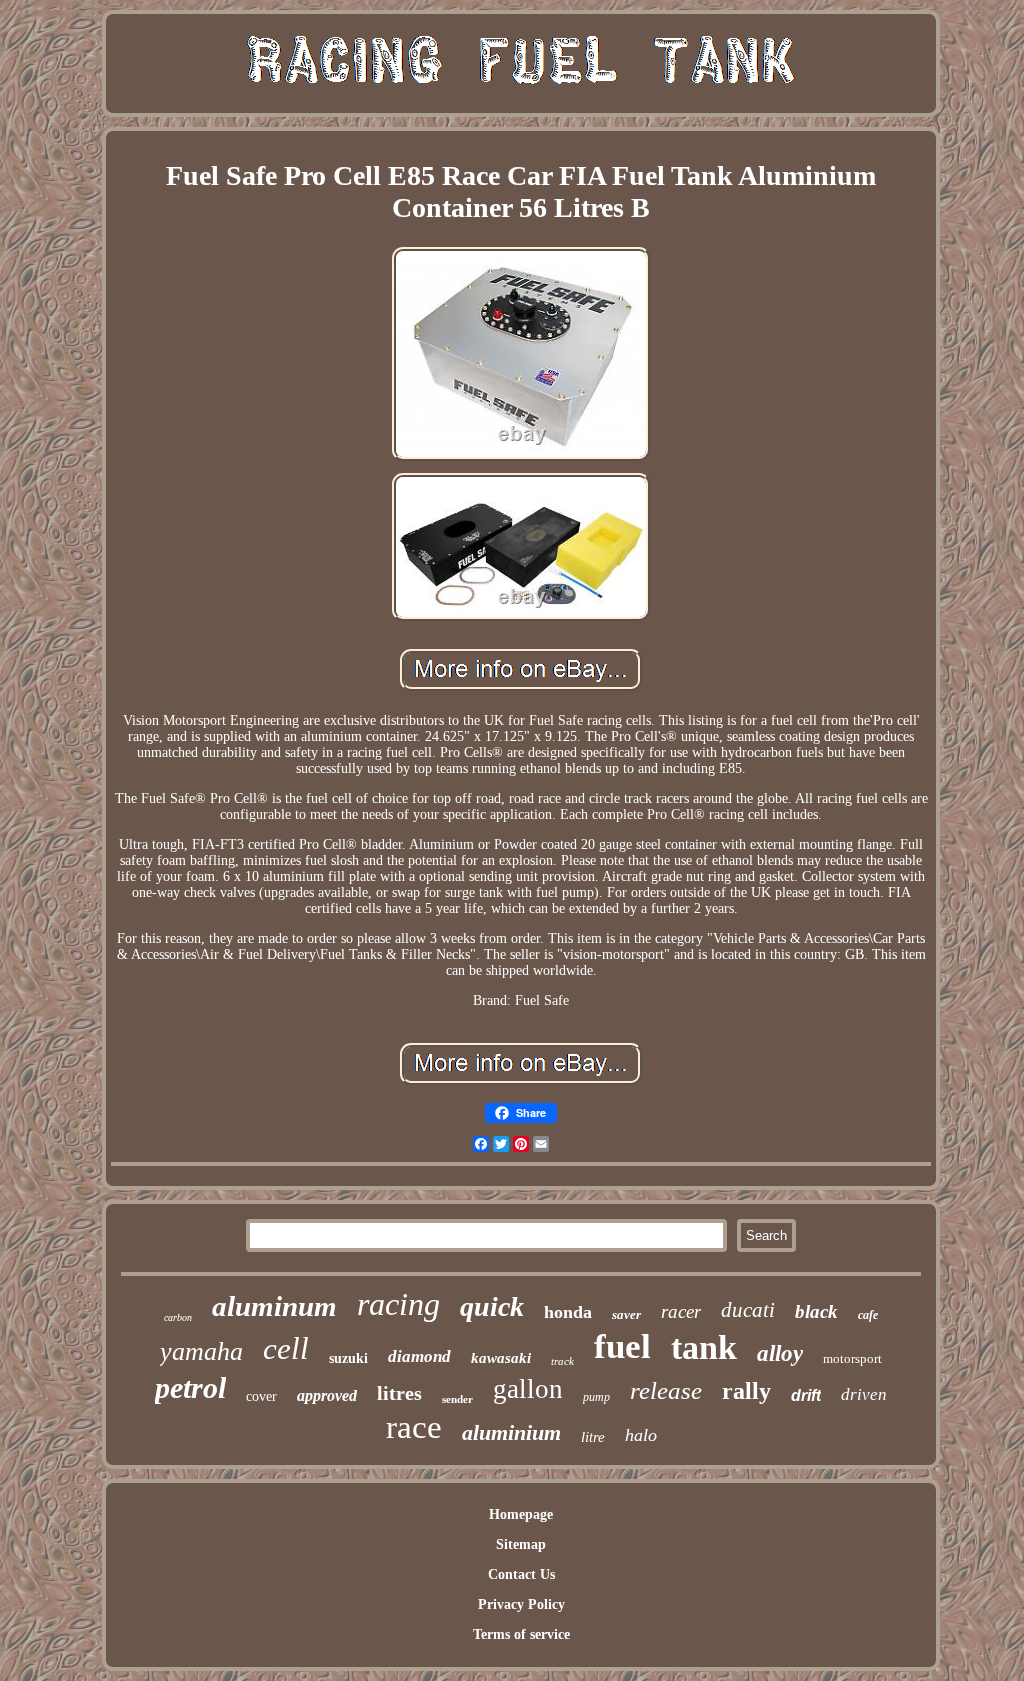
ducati (748, 1310)
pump (596, 1397)
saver (626, 1314)
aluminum (274, 1306)
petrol (190, 1387)
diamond (419, 1356)
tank (704, 1347)
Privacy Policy (521, 1604)
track (562, 1361)
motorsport (852, 1358)
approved (327, 1395)
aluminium (511, 1432)
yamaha (201, 1351)
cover (261, 1396)
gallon (528, 1389)
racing (398, 1304)
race (414, 1427)
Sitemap (521, 1544)
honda (568, 1312)
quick (492, 1306)
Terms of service (521, 1634)
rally (746, 1391)
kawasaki (501, 1358)
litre (593, 1437)
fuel (622, 1346)
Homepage (521, 1514)
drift (806, 1395)
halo (641, 1435)
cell (286, 1348)
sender (457, 1399)
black (816, 1311)
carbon (178, 1317)
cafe (868, 1315)
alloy (780, 1353)
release (666, 1390)
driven (864, 1394)
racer (681, 1311)
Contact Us (521, 1574)
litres (399, 1393)
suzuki (348, 1358)
